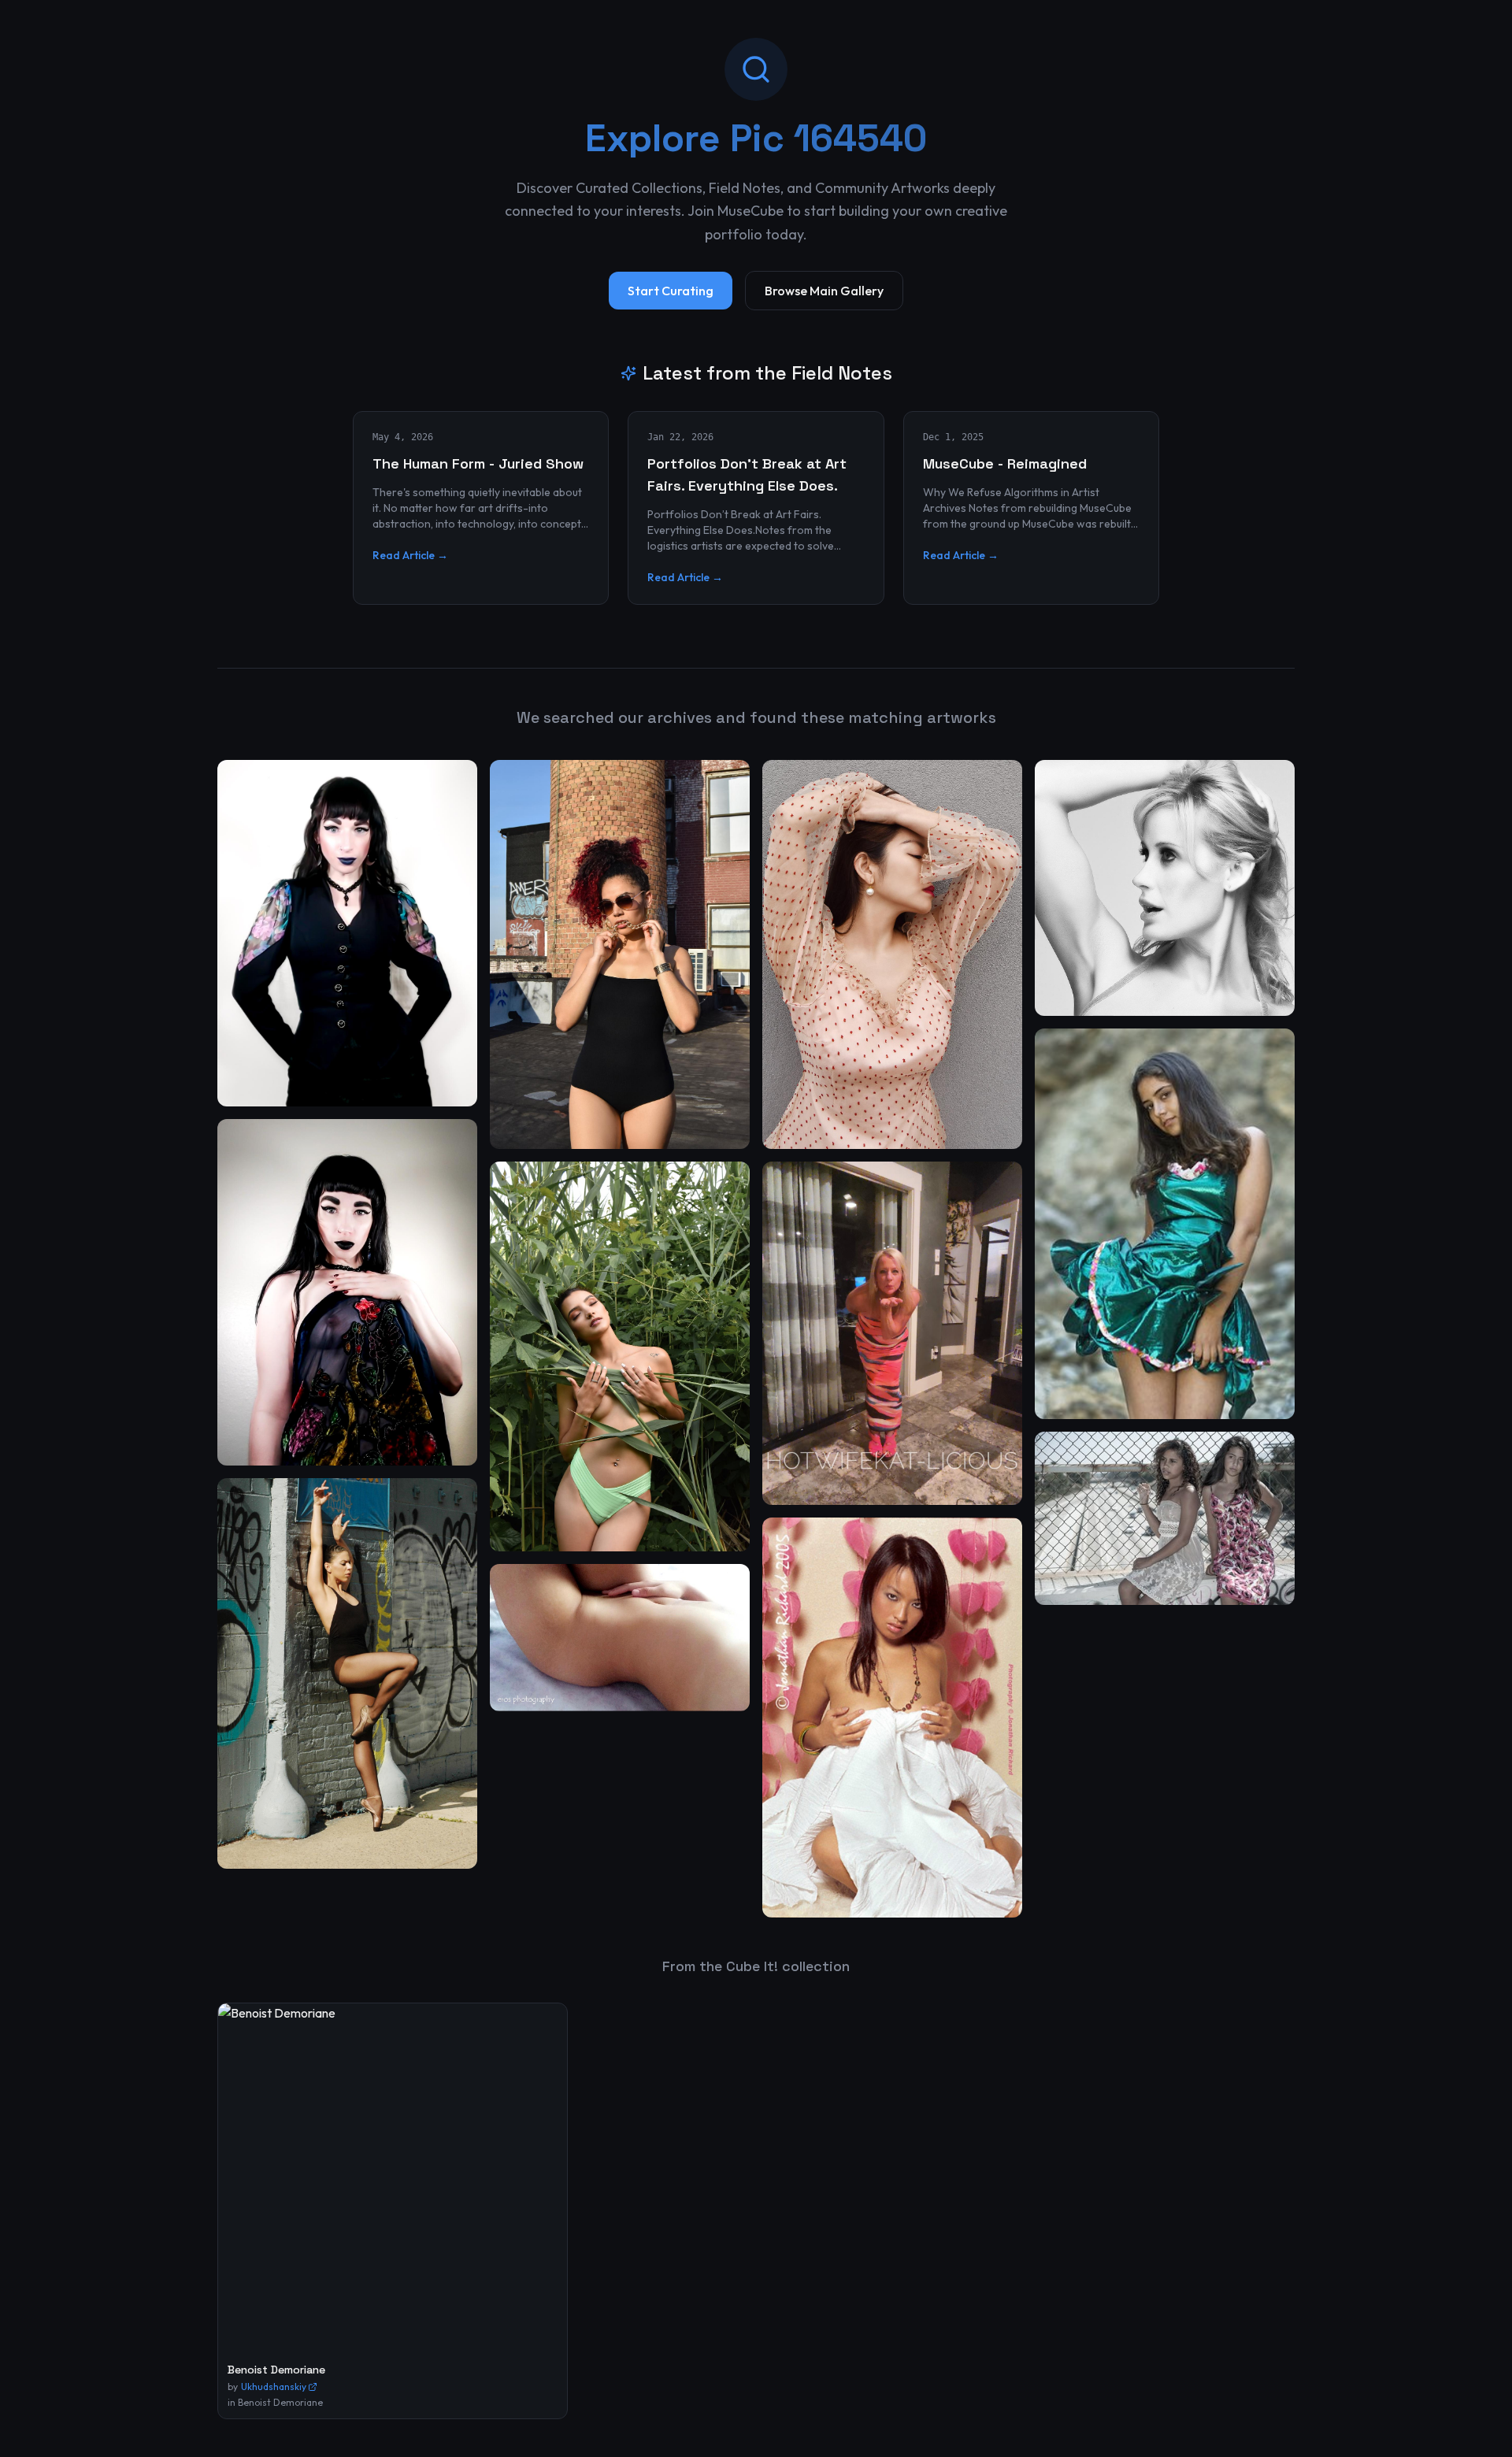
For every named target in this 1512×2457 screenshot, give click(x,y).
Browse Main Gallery (824, 291)
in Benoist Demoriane (275, 2402)
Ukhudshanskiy (274, 2387)
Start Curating (671, 291)
